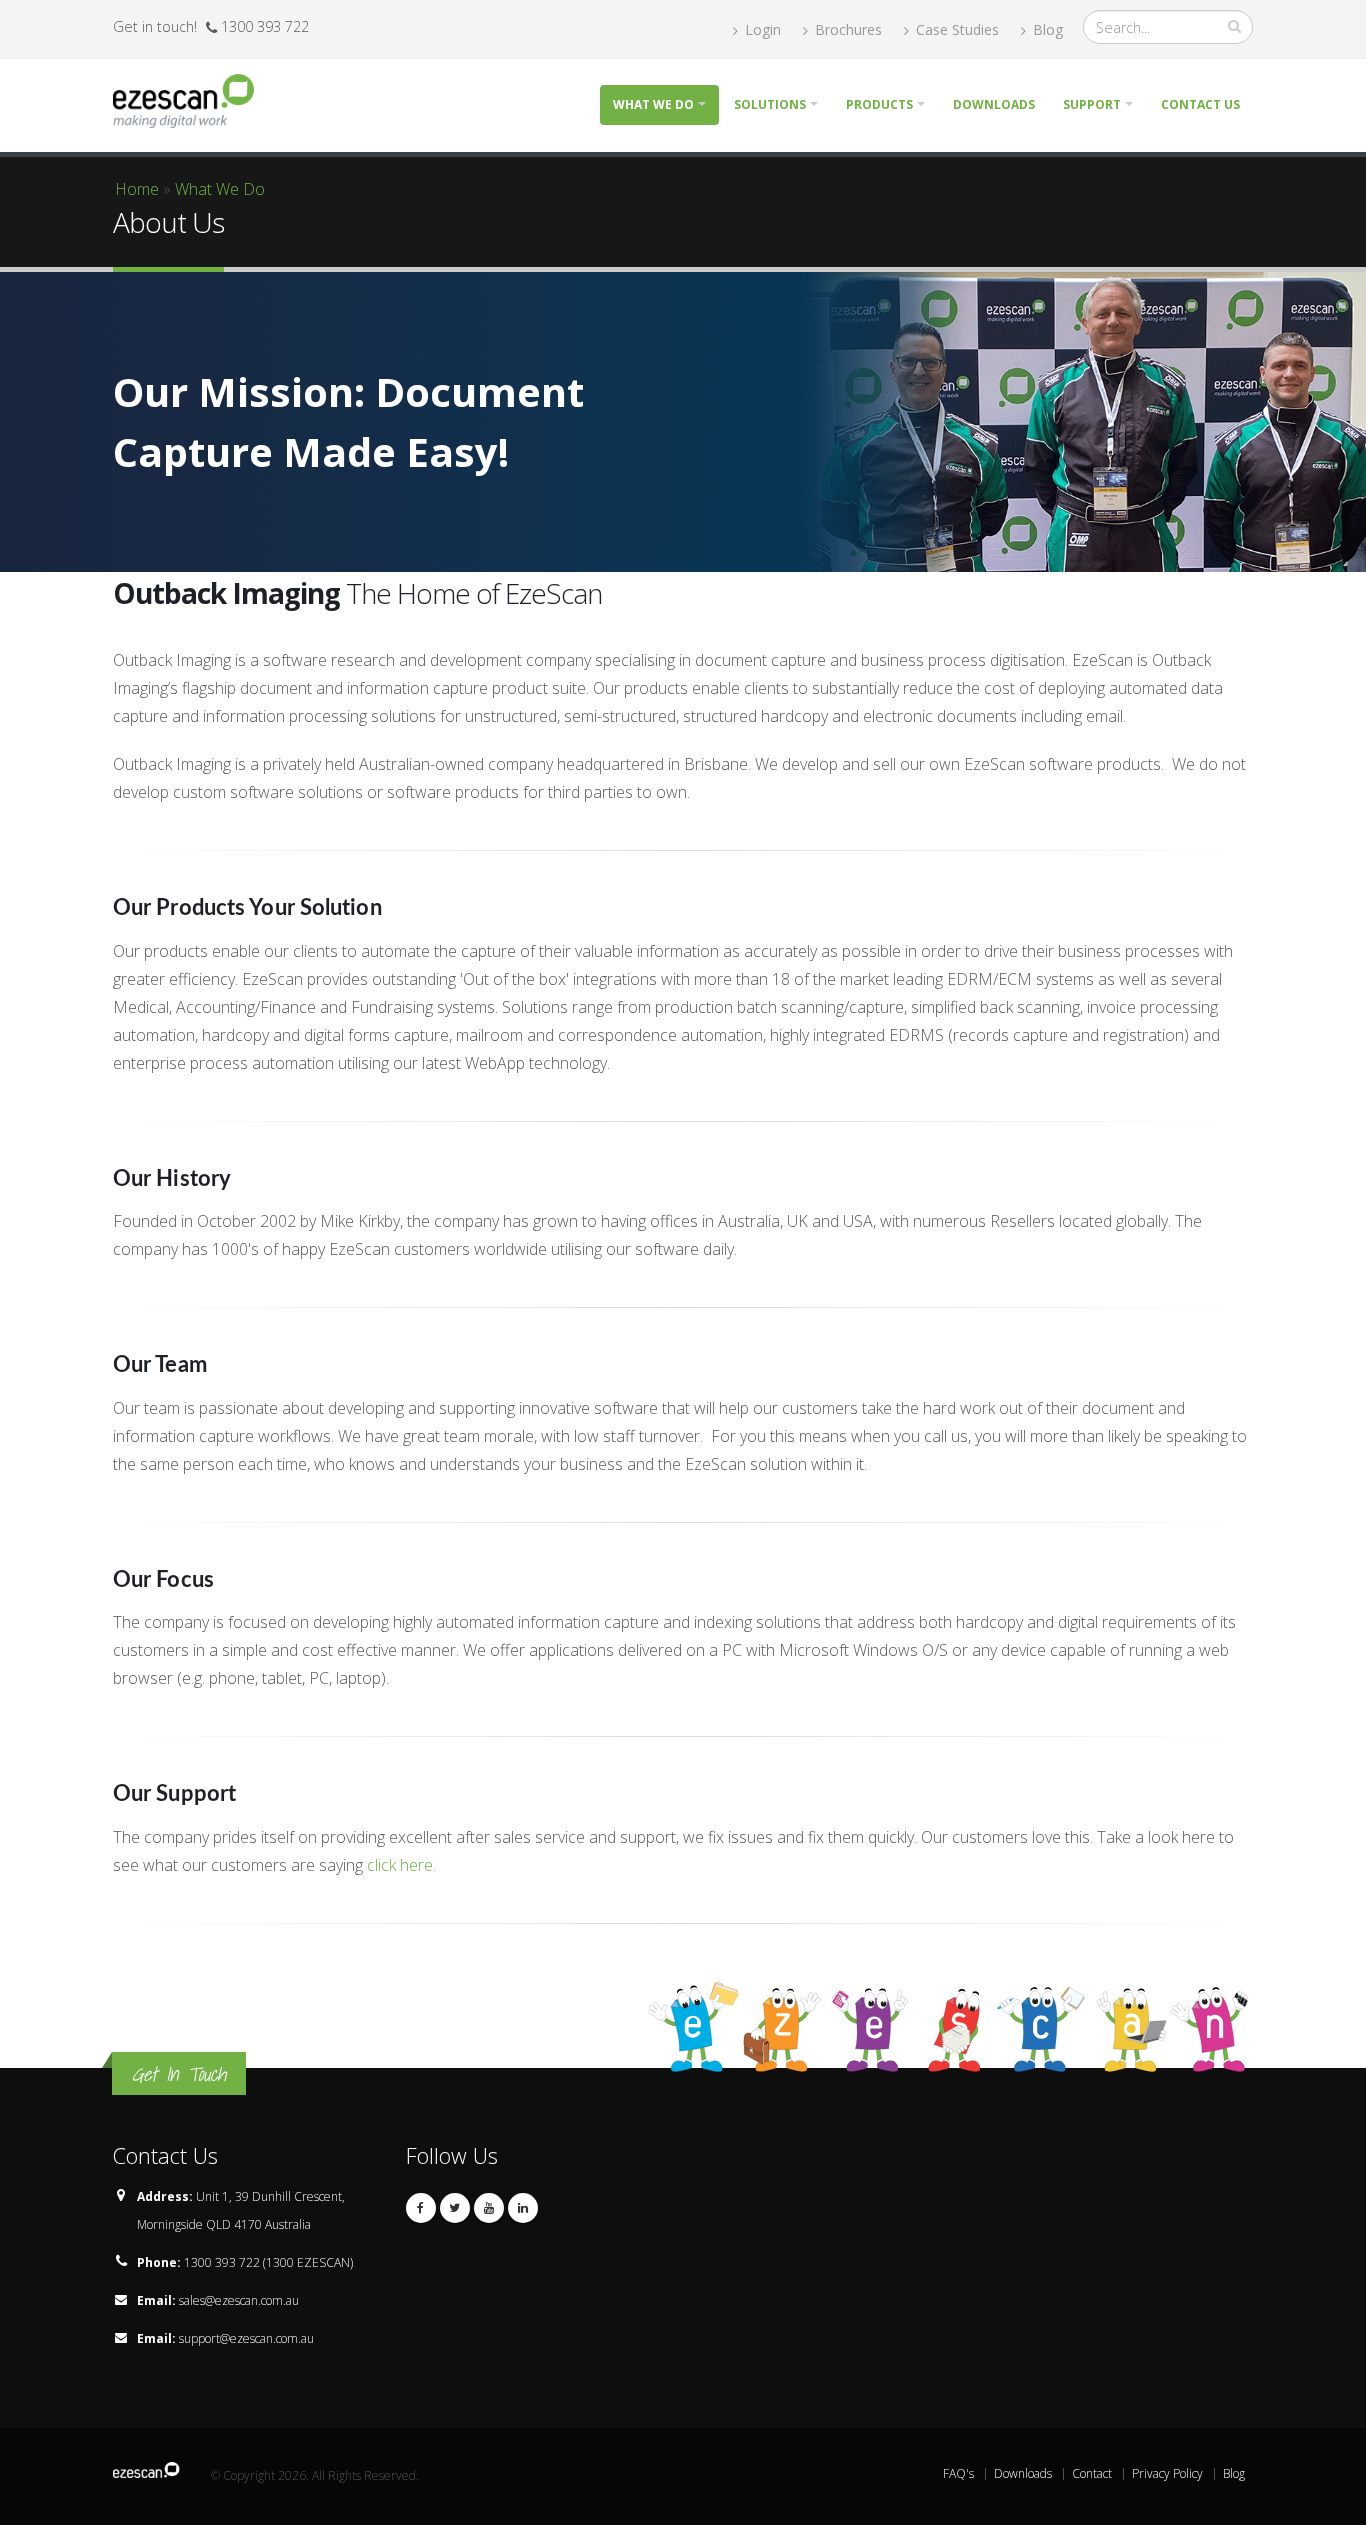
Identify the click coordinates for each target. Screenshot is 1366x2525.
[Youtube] (489, 2208)
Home (137, 189)
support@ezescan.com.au (246, 2338)
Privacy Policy (1167, 2473)
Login (761, 29)
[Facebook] (421, 2208)
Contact (1092, 2473)
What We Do (220, 189)
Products (879, 104)
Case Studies (955, 29)
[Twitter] (455, 2208)
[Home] (191, 99)
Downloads (994, 104)
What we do (653, 104)
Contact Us (1200, 104)
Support (1092, 104)
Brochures (846, 29)
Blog (1046, 29)
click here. (401, 1865)
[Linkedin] (523, 2208)
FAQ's (958, 2473)
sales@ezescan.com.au (239, 2300)
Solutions (770, 104)
